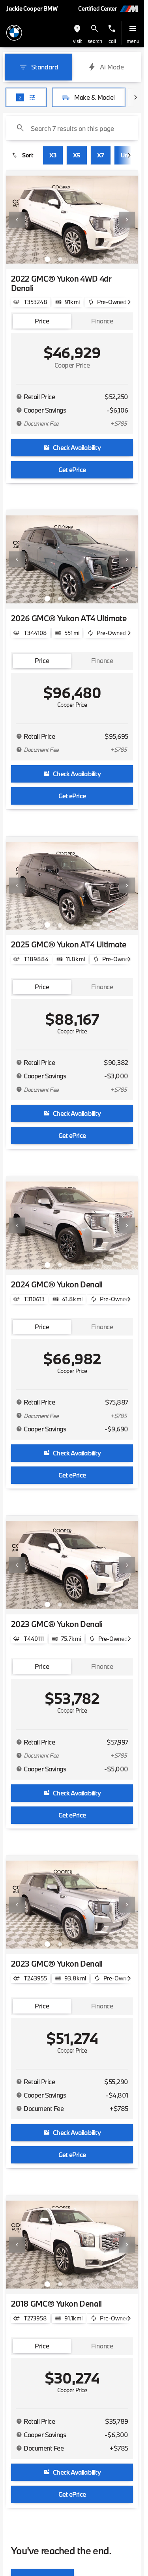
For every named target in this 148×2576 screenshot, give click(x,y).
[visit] (77, 29)
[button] (77, 33)
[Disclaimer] (19, 397)
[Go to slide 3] (73, 259)
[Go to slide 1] (47, 259)
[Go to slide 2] (60, 259)
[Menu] (133, 29)
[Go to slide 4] (85, 259)
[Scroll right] (135, 97)
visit (77, 41)
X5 (77, 155)
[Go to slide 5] (98, 259)
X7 (101, 155)
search (95, 41)
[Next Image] (127, 220)
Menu (133, 41)
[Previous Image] (17, 220)
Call (112, 41)
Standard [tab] (45, 67)
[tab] (42, 321)
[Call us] (112, 29)
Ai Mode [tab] (112, 67)
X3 (53, 155)
